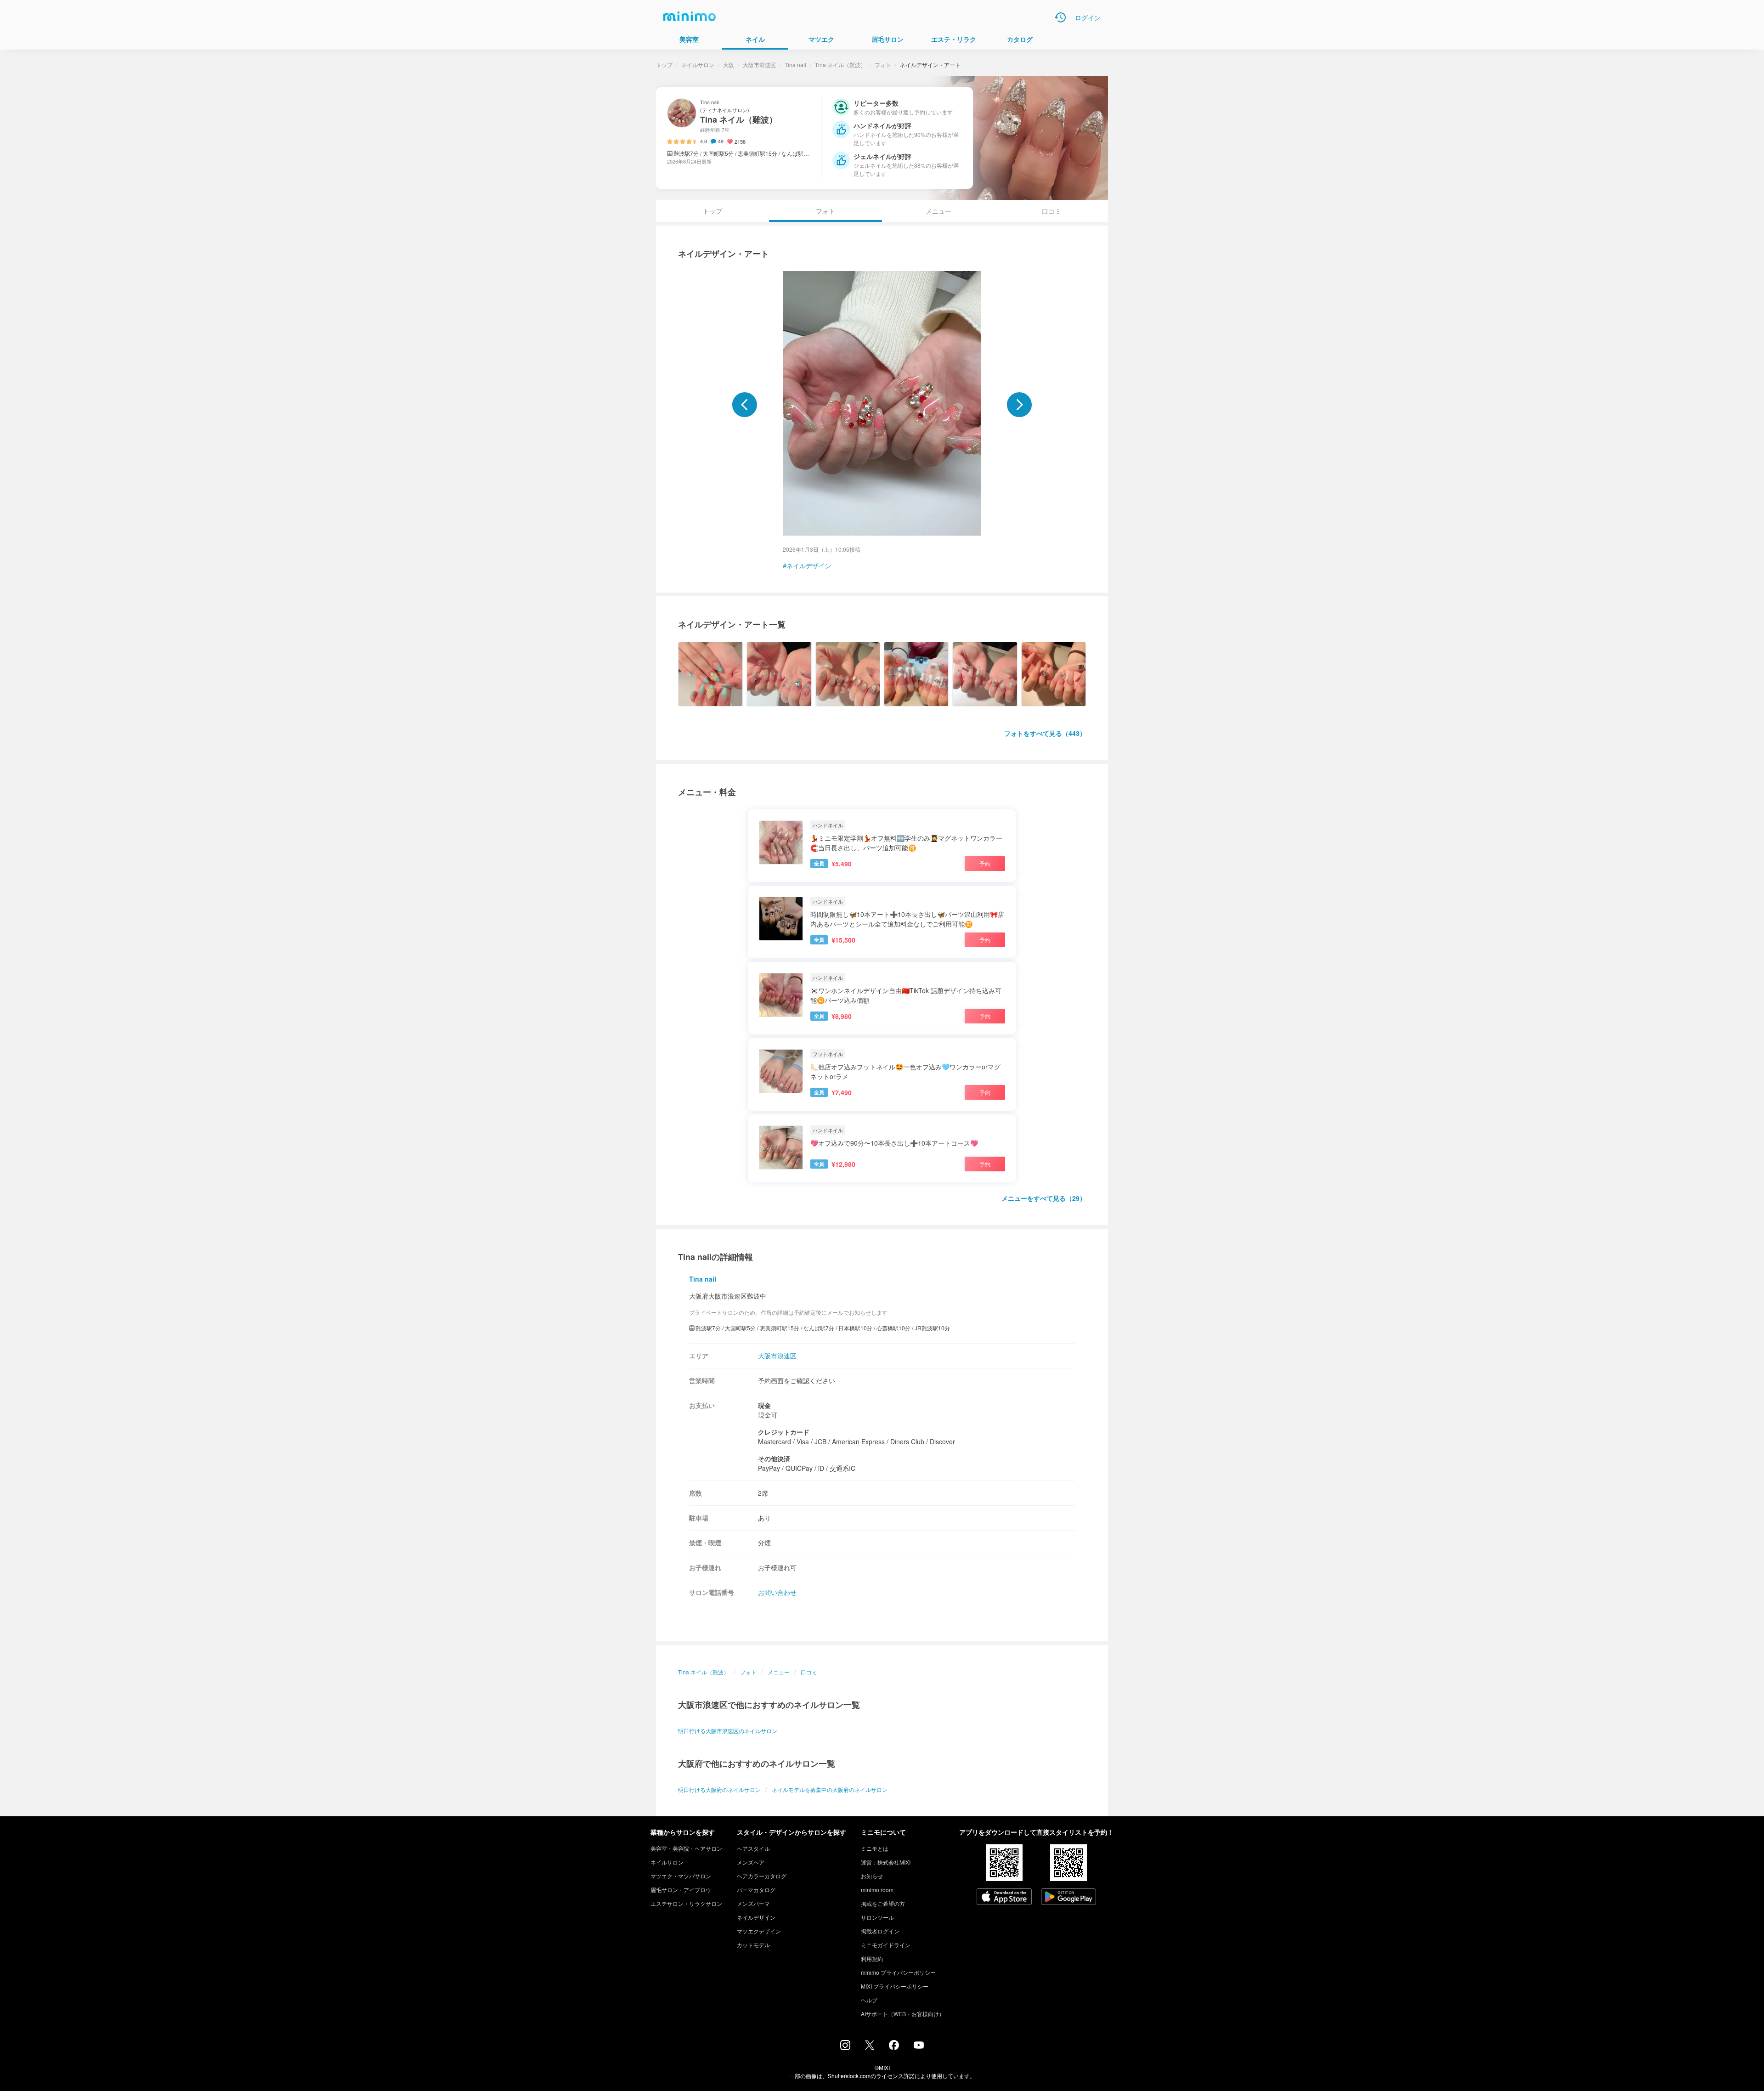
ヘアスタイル (753, 1848)
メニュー (939, 211)
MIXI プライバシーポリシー (895, 1986)
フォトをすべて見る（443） (1045, 733)
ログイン (1088, 17)
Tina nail (795, 65)
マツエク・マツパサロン (681, 1876)
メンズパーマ (753, 1903)
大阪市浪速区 (759, 65)
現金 (764, 1405)
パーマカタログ (756, 1890)
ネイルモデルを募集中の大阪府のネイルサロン (830, 1789)
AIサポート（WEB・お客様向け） (903, 2014)
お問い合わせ (777, 1592)
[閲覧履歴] (1060, 17)
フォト (883, 65)
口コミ (1052, 211)
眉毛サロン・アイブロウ (681, 1890)
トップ (664, 65)
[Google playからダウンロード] (1069, 1898)
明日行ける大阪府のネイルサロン (719, 1789)
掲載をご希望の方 (883, 1903)
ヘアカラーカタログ (762, 1876)
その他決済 (774, 1458)
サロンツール (877, 1917)
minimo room (877, 1890)
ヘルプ (869, 2000)
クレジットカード (784, 1432)
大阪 (729, 65)
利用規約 (872, 1958)
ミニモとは (875, 1848)
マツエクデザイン (759, 1931)
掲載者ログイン (880, 1931)
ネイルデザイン (809, 565)
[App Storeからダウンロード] (1004, 1898)
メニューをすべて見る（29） (1044, 1198)
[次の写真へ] (1019, 405)
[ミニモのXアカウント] (870, 2047)
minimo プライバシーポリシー (898, 1972)
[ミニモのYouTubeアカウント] (919, 2046)
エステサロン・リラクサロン (686, 1903)
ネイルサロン (698, 65)
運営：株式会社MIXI (886, 1862)
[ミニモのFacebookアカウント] (894, 2047)
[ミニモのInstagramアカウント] (845, 2047)
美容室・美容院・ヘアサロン (686, 1848)
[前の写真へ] (745, 405)
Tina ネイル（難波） (840, 65)
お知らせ (872, 1876)
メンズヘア (751, 1862)
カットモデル (753, 1945)
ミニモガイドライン (886, 1945)
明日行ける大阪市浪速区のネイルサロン (728, 1731)
